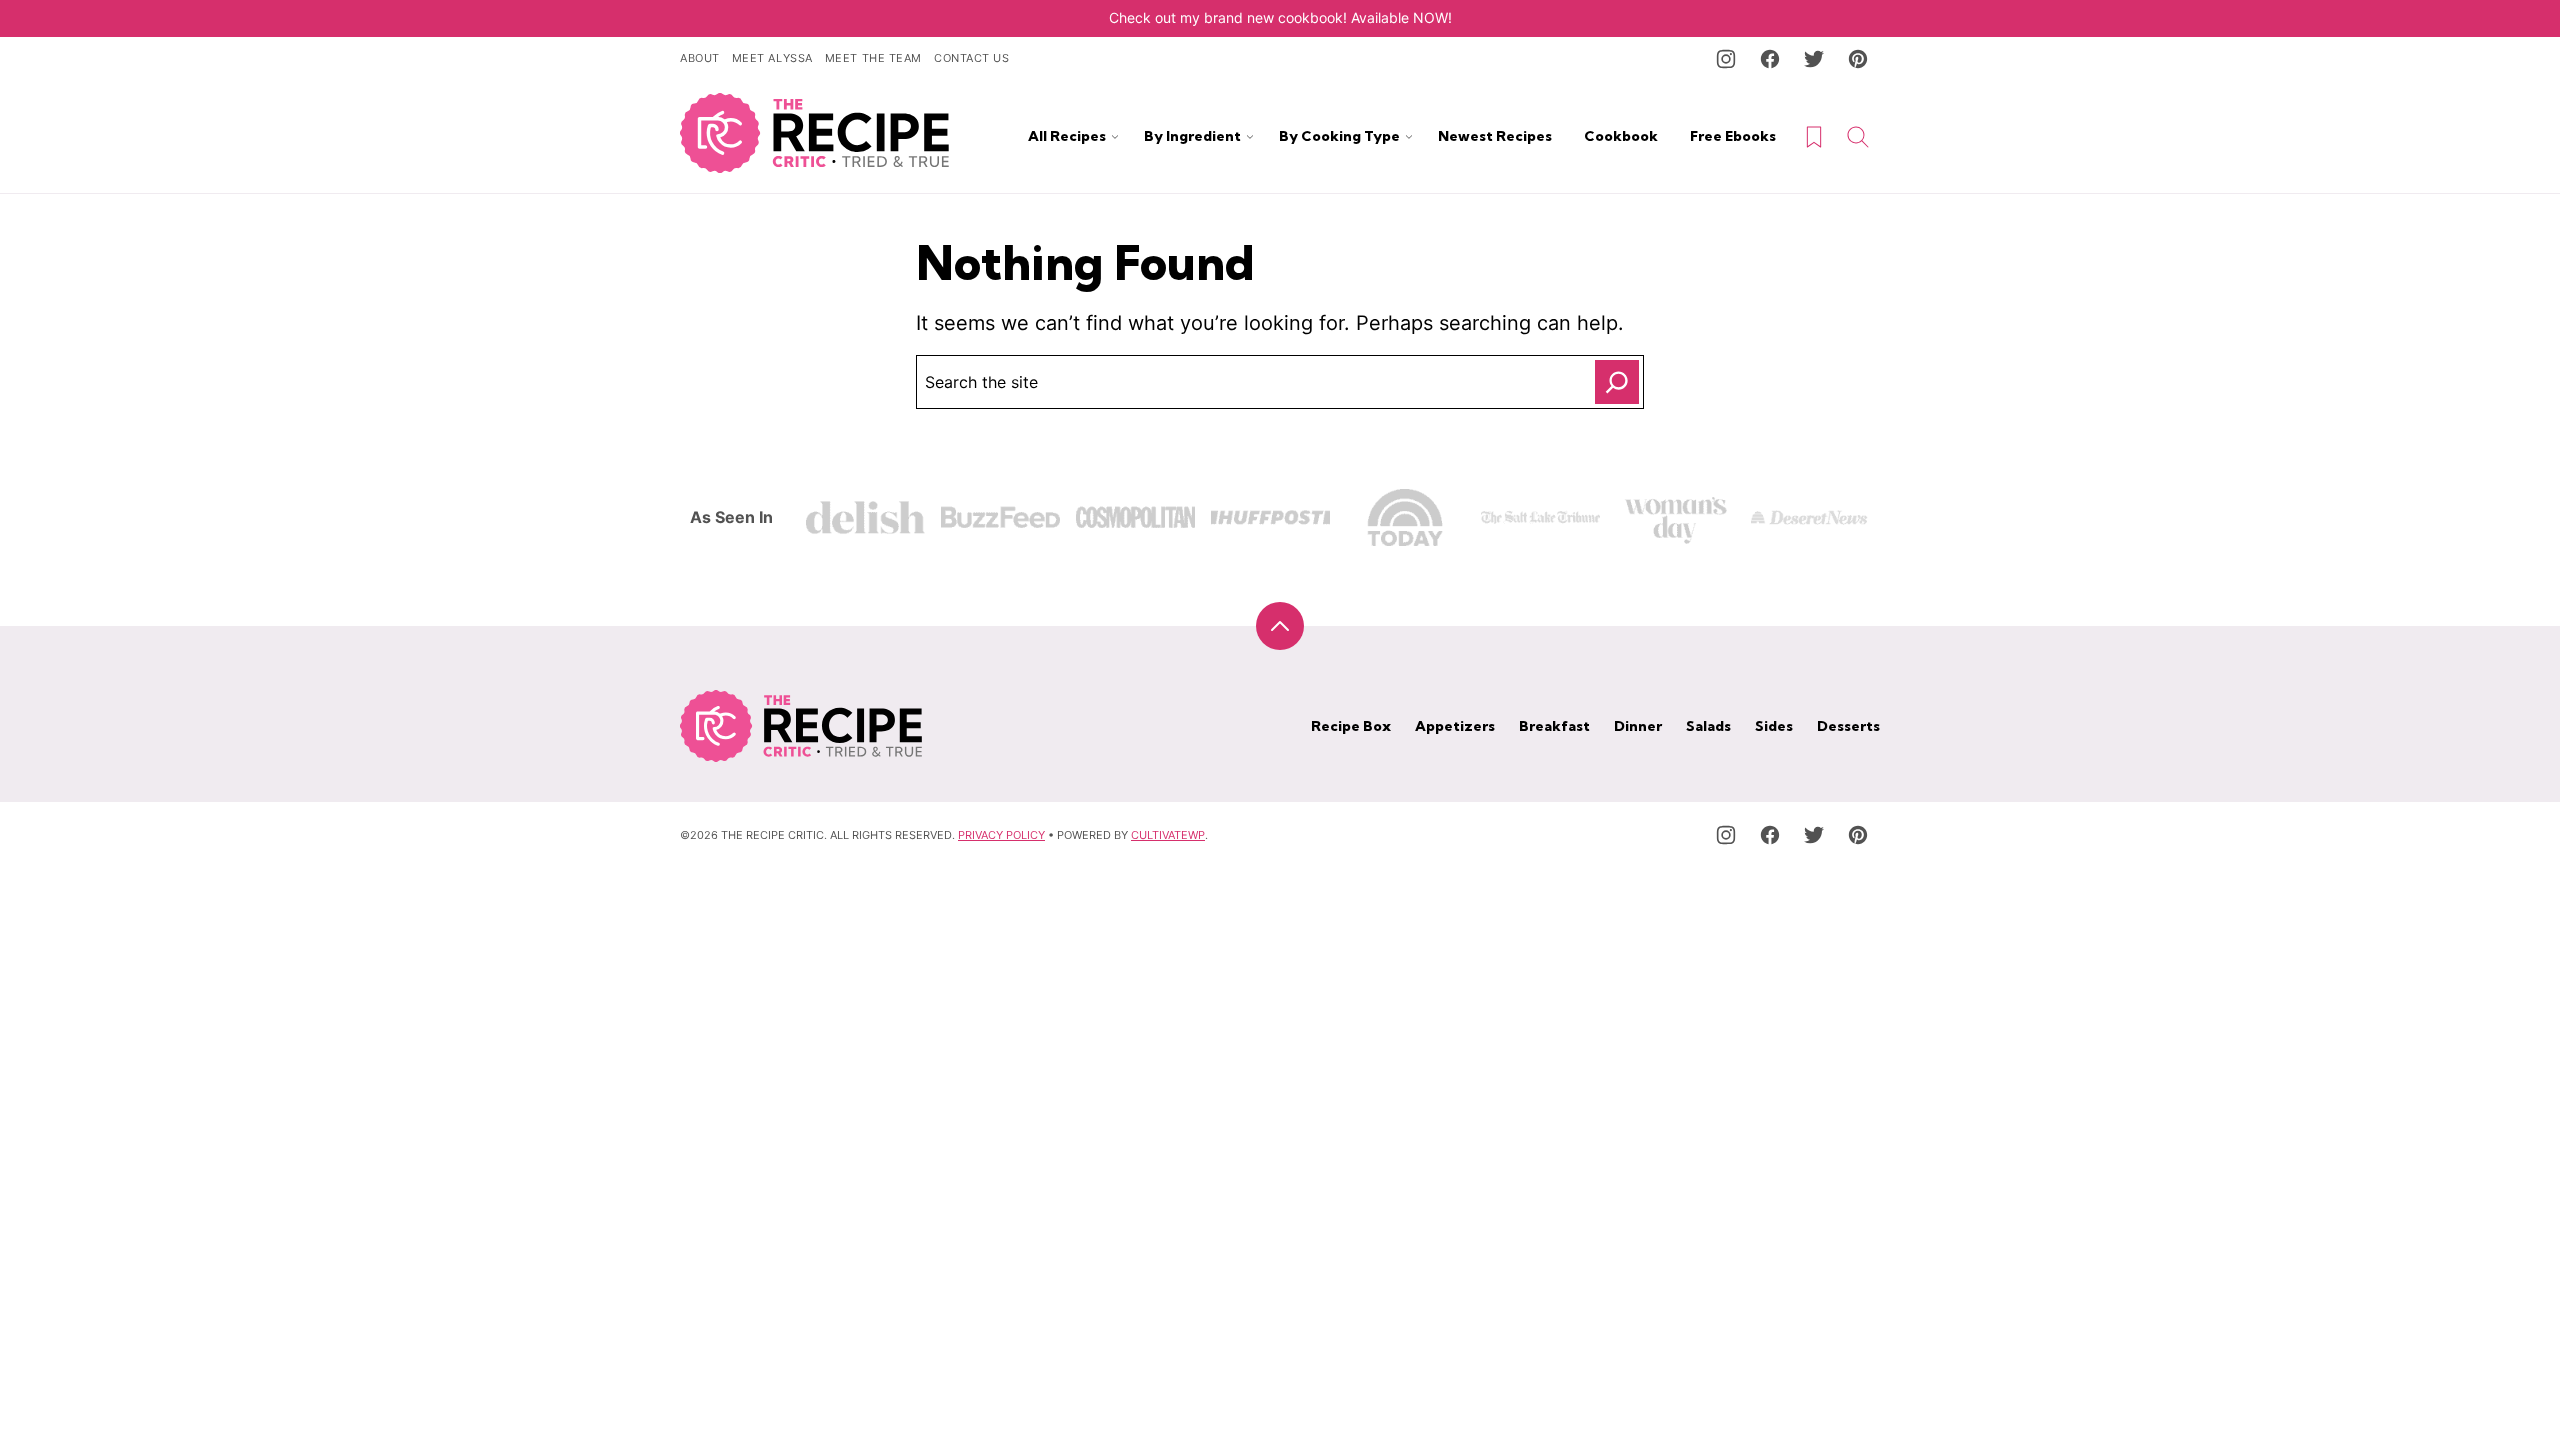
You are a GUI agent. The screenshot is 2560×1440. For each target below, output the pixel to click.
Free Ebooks (1733, 136)
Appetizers (1455, 726)
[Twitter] (1814, 59)
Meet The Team (873, 58)
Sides (1774, 726)
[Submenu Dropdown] (1115, 137)
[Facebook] (1770, 59)
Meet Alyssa (772, 58)
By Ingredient (1192, 136)
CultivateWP (1168, 835)
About (700, 58)
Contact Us (972, 58)
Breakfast (1554, 726)
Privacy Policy (1001, 835)
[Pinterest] (1858, 59)
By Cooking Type (1339, 136)
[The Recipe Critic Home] (815, 133)
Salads (1708, 726)
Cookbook (1621, 136)
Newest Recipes (1495, 136)
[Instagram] (1726, 59)
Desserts (1848, 726)
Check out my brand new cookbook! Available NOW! (1280, 17)
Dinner (1638, 726)
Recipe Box (1351, 726)
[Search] (1858, 137)
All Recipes (1067, 136)
